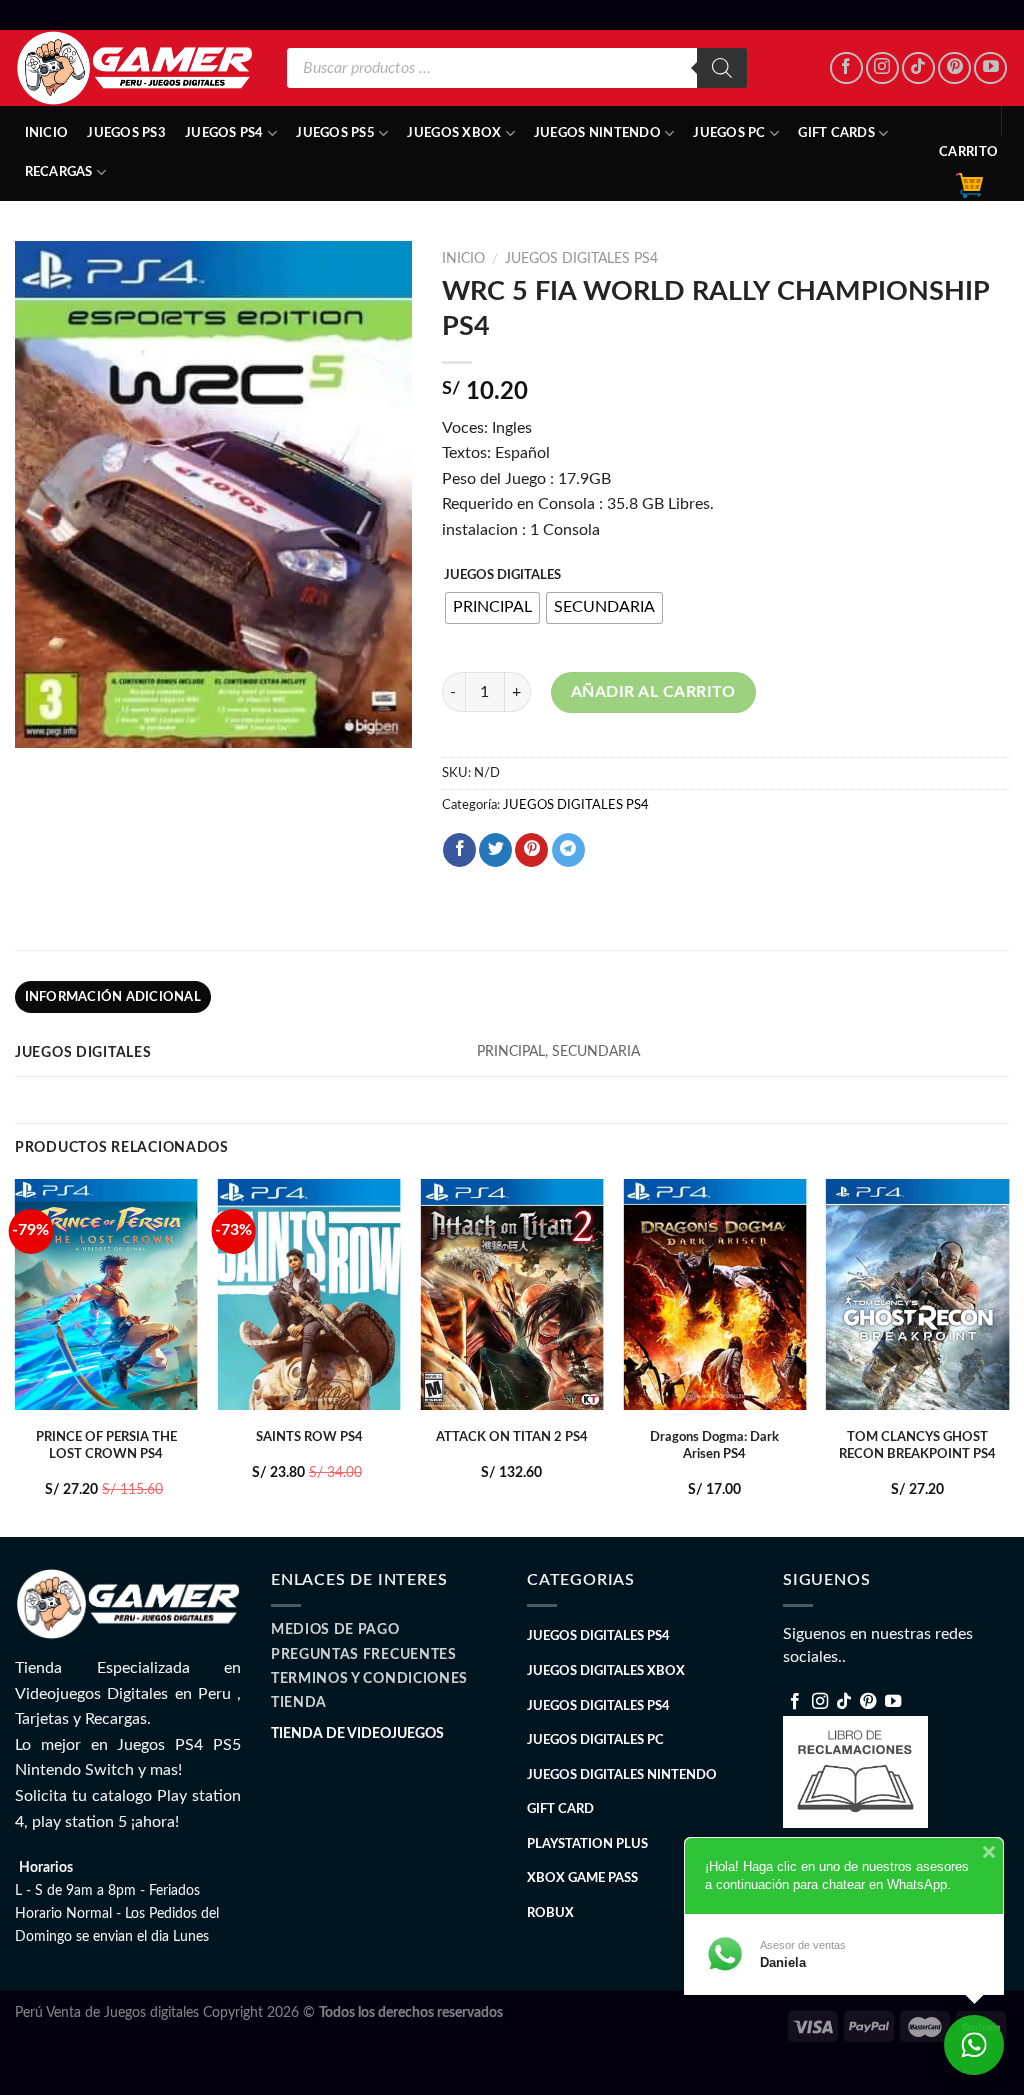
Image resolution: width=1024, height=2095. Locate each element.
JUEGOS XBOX (454, 133)
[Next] (1008, 1356)
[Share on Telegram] (568, 850)
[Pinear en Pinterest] (531, 850)
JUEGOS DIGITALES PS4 (581, 259)
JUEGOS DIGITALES (502, 575)
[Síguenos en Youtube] (990, 68)
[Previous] (16, 1356)
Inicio (47, 133)
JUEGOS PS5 (335, 133)
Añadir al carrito (653, 692)
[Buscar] (722, 68)
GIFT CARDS (836, 133)
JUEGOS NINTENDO (597, 133)
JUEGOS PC (729, 133)
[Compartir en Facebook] (459, 850)
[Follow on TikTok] (918, 68)
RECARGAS (59, 172)
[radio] (492, 608)
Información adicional (113, 997)
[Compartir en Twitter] (495, 850)
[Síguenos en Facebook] (846, 68)
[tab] (113, 997)
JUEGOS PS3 (126, 133)
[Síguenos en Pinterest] (954, 68)
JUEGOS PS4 (224, 133)
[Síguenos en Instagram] (882, 68)
